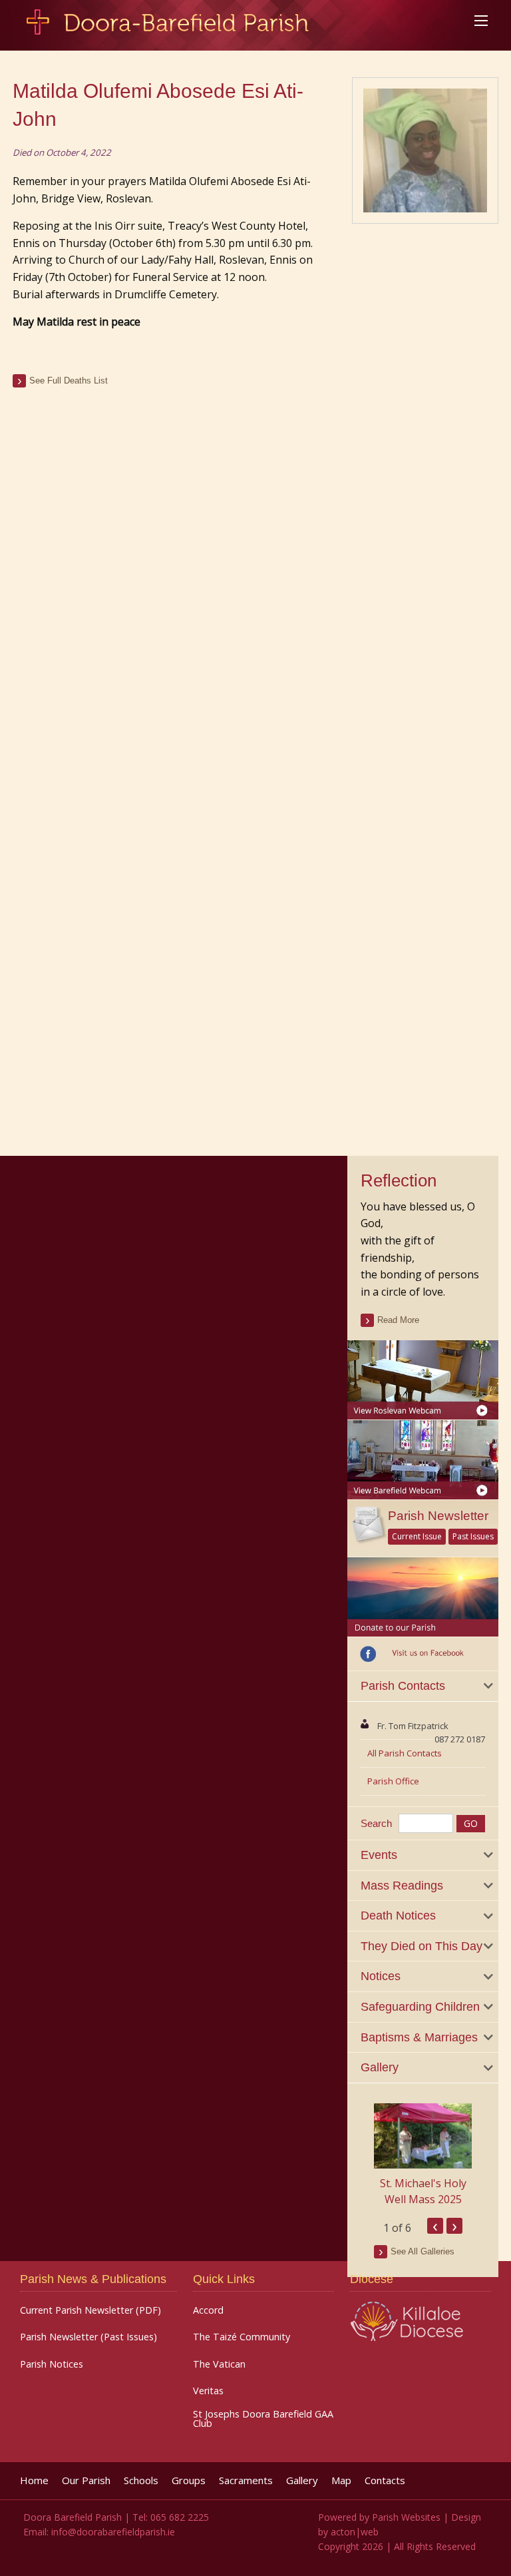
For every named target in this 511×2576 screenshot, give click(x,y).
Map (341, 2480)
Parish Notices (52, 2364)
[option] (423, 2155)
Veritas (208, 2391)
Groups (189, 2480)
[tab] (423, 1686)
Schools (141, 2480)
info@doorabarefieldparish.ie (113, 2532)
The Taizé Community (242, 2337)
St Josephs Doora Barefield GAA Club (263, 2419)
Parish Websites (406, 2517)
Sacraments (246, 2480)
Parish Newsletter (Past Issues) (88, 2337)
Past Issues (473, 1536)
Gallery (302, 2480)
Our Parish (86, 2480)
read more (398, 1320)
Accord (208, 2310)
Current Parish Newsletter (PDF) (90, 2310)
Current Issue (417, 1536)
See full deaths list (69, 381)
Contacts (385, 2480)
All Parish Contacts (405, 1753)
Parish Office (393, 1781)
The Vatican (219, 2364)
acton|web (355, 2532)
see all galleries (423, 2251)
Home (34, 2480)
